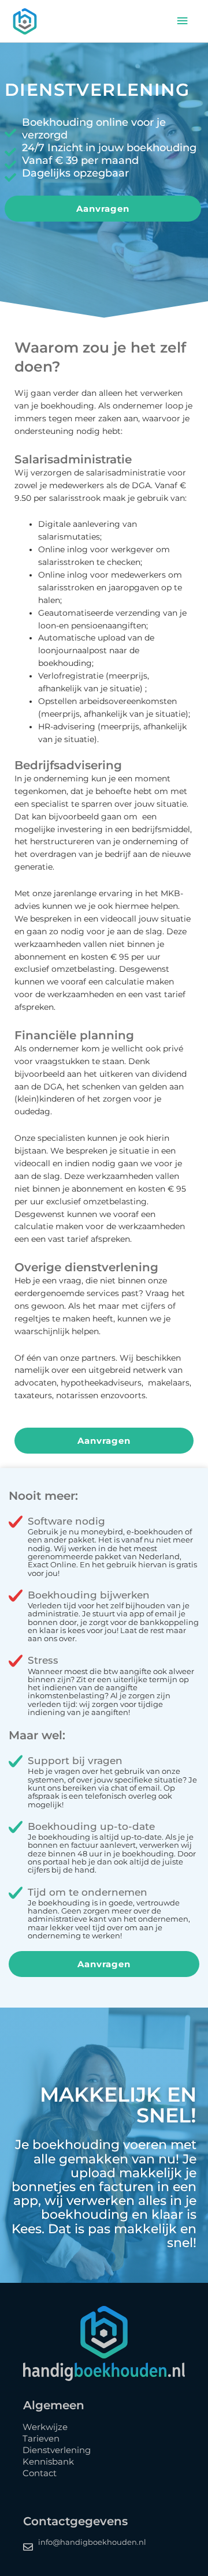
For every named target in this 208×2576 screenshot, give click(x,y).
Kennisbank (48, 2461)
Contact (40, 2473)
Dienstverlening (57, 2450)
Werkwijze (45, 2427)
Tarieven (41, 2438)
